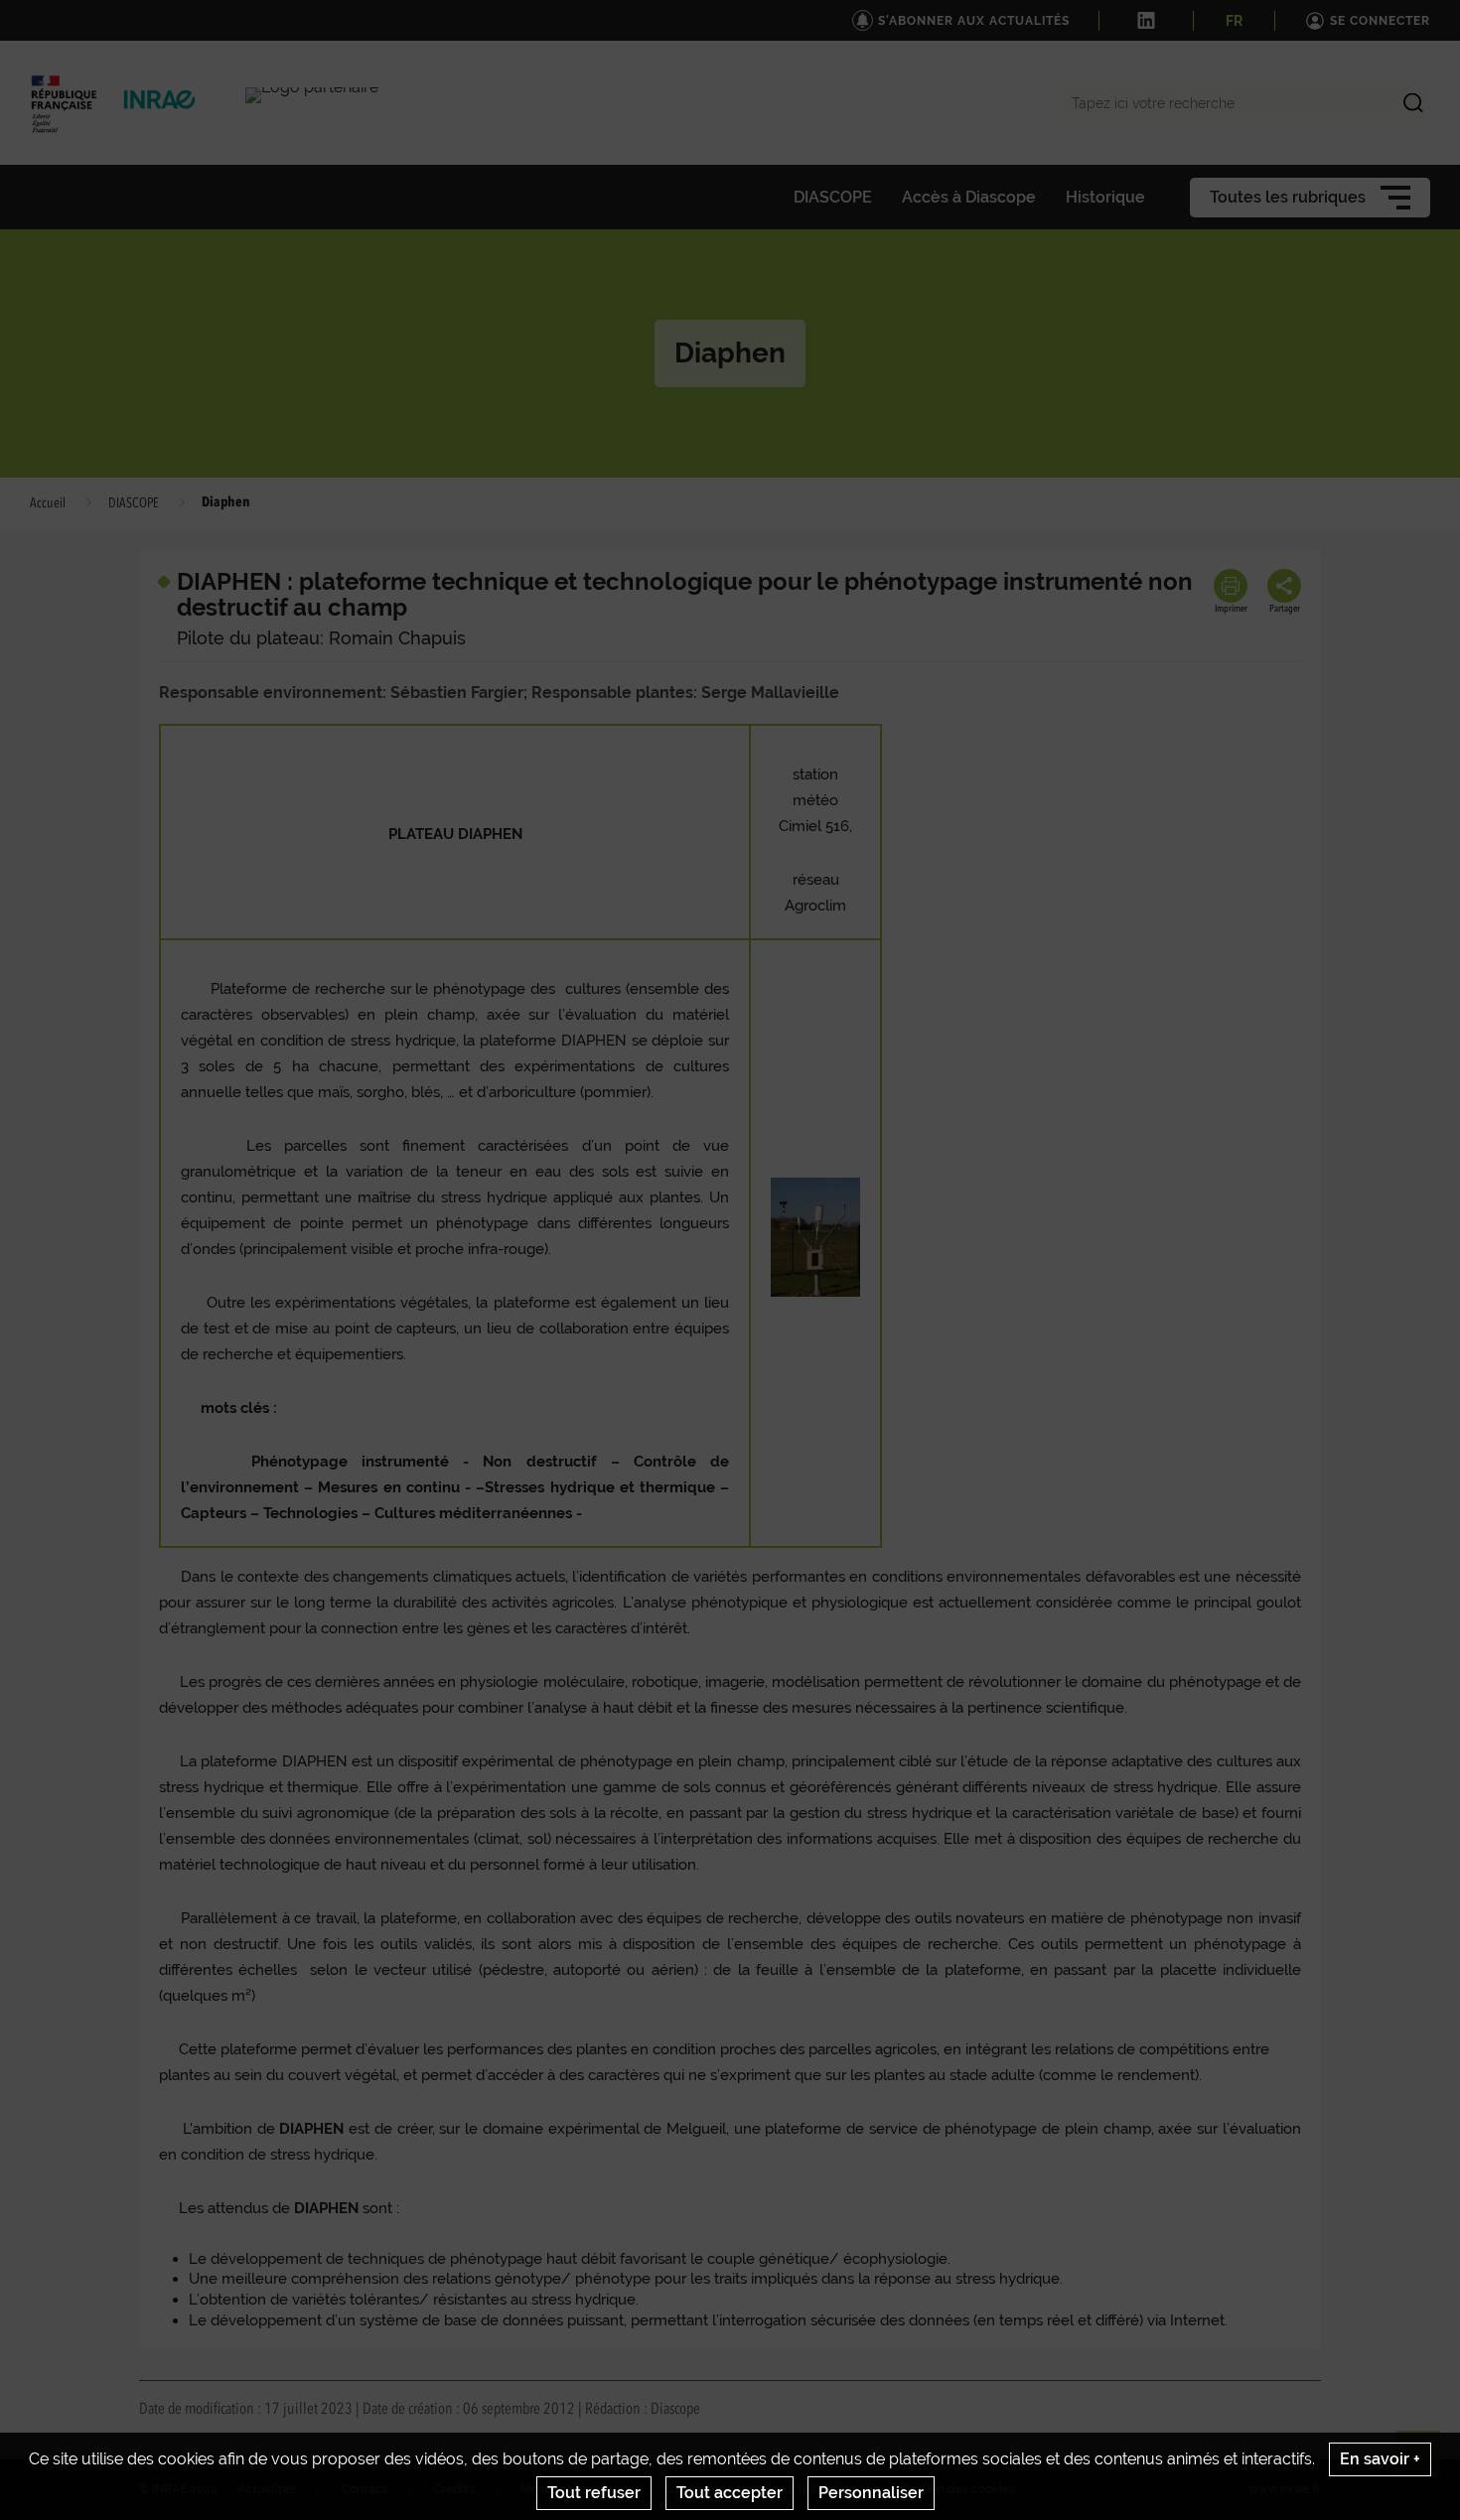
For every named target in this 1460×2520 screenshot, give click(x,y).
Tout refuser (594, 2493)
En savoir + (1380, 2459)
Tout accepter (730, 2493)
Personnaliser (871, 2493)
